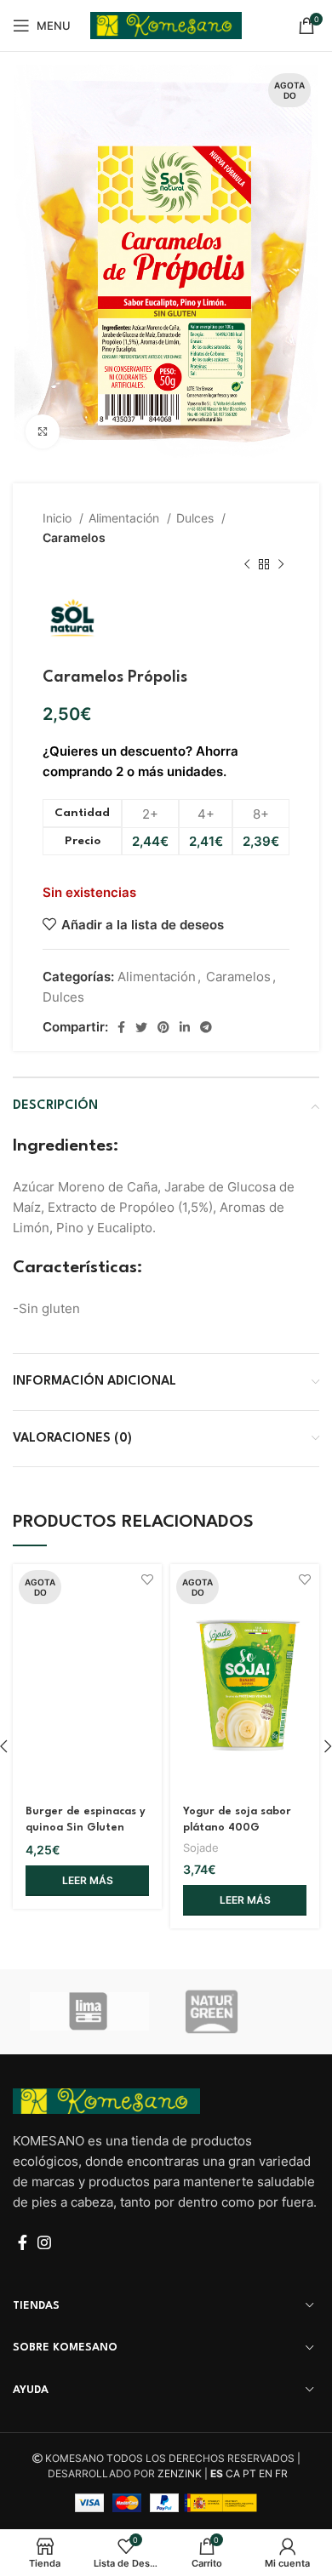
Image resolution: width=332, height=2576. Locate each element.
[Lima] (89, 2011)
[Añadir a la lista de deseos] (147, 1579)
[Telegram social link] (206, 1027)
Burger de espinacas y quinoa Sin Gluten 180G (86, 1828)
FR (281, 2473)
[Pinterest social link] (163, 1027)
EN (266, 2473)
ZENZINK (180, 2473)
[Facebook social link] (121, 1027)
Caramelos (74, 537)
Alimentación (126, 518)
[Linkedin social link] (185, 1027)
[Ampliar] (43, 431)
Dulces (197, 518)
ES (217, 2473)
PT (249, 2473)
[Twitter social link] (141, 1027)
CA (233, 2473)
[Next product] (281, 565)
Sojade (201, 1848)
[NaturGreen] (243, 2012)
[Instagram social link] (44, 2242)
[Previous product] (247, 565)
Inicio (59, 518)
